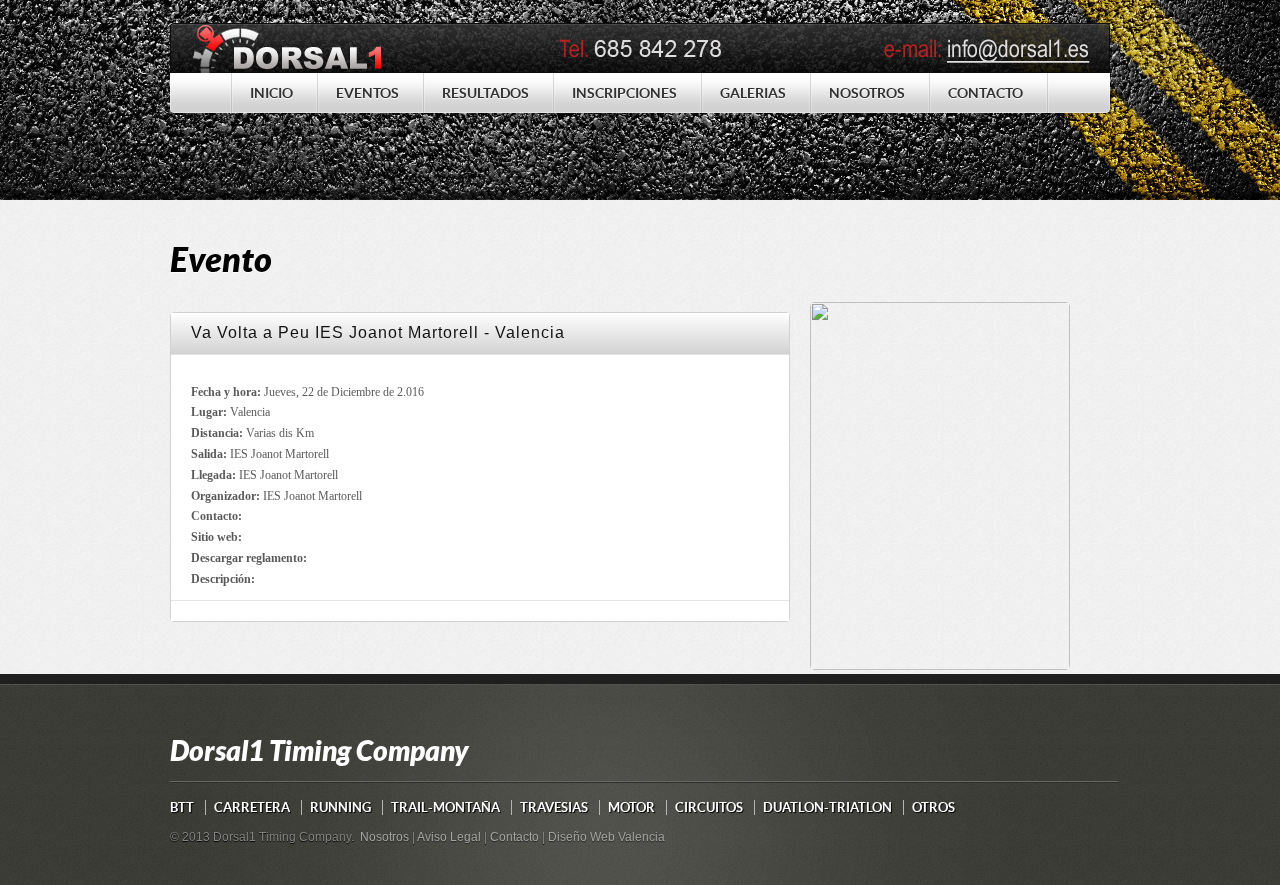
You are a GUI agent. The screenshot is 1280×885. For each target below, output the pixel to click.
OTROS (933, 807)
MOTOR (631, 807)
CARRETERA (252, 807)
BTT (182, 807)
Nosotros (384, 837)
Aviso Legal (449, 837)
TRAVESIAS (554, 807)
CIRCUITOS (709, 807)
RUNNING (340, 807)
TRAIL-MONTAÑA (445, 807)
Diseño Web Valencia (606, 837)
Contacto (514, 837)
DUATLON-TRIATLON (827, 807)
